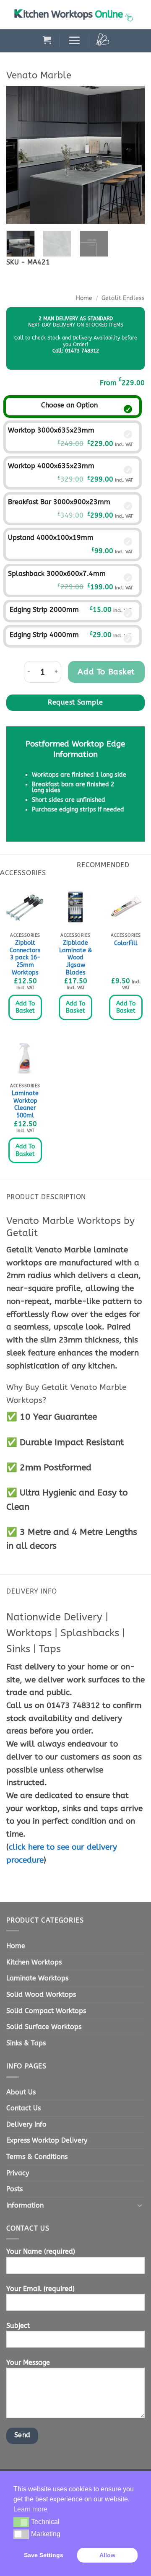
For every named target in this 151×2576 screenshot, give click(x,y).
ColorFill (126, 943)
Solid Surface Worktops (44, 2027)
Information (25, 2205)
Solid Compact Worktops (46, 2011)
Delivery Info (26, 2124)
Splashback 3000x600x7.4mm (57, 574)
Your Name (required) (41, 2251)
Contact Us (23, 2108)
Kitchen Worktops (34, 1962)
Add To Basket (25, 1007)
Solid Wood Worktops (41, 1994)
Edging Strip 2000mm (44, 610)
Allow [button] (107, 2555)
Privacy (18, 2173)
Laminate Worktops (37, 1978)
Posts (14, 2189)
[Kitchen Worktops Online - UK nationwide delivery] (75, 15)
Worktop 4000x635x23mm (51, 466)
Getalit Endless (123, 298)
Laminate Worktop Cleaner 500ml (25, 1104)
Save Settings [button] (44, 2555)
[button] (47, 40)
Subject (18, 2326)
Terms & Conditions (37, 2157)
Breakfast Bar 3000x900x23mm (59, 502)
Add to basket (106, 672)
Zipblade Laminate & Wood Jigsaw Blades (75, 958)
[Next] (131, 155)
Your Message (28, 2362)
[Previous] (20, 155)
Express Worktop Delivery (47, 2140)
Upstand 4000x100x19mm (51, 538)
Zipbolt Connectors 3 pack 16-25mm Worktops (25, 958)
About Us (21, 2092)
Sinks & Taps (26, 2043)
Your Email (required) (40, 2289)
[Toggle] (140, 2205)
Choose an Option (69, 405)
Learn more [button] (30, 2509)
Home (84, 298)
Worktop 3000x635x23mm (51, 430)
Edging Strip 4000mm (44, 635)
